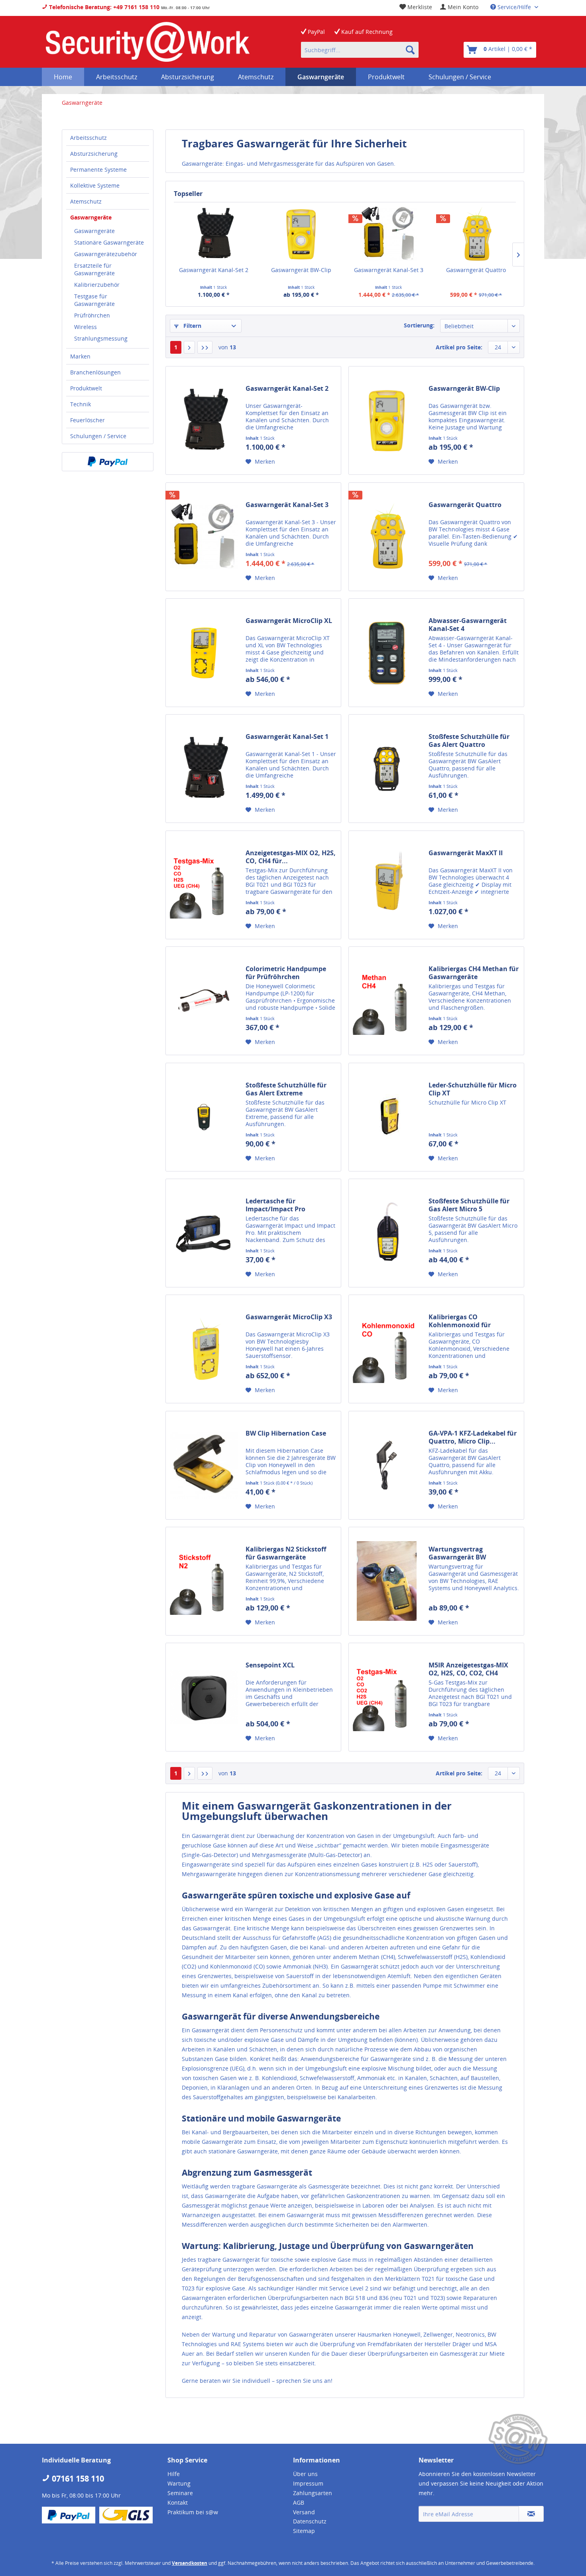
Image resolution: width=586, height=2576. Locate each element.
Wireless (86, 327)
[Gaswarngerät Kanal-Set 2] (214, 234)
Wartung (179, 2483)
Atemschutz (86, 201)
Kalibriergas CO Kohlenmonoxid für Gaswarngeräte (460, 1321)
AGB (299, 2503)
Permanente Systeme (98, 169)
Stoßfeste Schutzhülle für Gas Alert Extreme (286, 1089)
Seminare (180, 2493)
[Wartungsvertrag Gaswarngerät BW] (387, 1581)
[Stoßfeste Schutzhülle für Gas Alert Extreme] (204, 1117)
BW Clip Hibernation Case (286, 1433)
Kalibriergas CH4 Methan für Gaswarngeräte (474, 973)
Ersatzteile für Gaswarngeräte (94, 269)
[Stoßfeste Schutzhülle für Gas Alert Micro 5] (387, 1233)
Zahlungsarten (313, 2493)
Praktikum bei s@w (193, 2512)
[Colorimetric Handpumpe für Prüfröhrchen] (204, 1001)
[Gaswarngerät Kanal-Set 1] (204, 769)
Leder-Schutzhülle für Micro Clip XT (473, 1089)
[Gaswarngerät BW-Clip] (301, 234)
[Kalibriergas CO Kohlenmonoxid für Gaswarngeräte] (387, 1349)
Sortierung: (419, 325)
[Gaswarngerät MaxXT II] (387, 885)
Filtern (192, 326)
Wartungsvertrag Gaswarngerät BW (457, 1553)
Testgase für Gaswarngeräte (94, 300)
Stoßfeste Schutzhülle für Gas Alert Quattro (469, 740)
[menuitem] (459, 7)
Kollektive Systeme (95, 185)
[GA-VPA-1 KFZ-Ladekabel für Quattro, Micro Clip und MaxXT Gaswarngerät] (387, 1465)
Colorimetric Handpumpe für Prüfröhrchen (286, 973)
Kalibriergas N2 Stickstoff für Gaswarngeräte (286, 1553)
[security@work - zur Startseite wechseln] (148, 42)
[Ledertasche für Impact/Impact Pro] (204, 1233)
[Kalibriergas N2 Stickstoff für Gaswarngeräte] (204, 1581)
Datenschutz (310, 2521)
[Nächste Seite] (189, 347)
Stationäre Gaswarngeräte (109, 242)
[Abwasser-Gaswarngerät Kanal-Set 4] (387, 653)
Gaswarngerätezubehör (106, 254)
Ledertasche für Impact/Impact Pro (275, 1205)
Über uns (305, 2474)
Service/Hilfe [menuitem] (514, 7)
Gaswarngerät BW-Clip (301, 270)
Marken (80, 356)
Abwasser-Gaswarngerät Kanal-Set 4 (468, 625)
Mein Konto (462, 7)
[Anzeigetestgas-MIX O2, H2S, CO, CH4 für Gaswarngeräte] (204, 885)
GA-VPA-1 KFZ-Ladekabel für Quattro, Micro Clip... (473, 1437)
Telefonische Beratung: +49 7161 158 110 (103, 7)
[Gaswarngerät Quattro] (476, 234)
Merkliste (419, 7)
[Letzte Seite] (205, 347)
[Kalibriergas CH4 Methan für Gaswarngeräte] (387, 1001)
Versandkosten (190, 2563)
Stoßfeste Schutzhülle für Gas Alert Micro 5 (469, 1205)
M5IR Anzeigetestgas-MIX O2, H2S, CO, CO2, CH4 (468, 1669)
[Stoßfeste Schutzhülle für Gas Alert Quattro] (387, 769)
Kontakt (178, 2503)
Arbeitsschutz (88, 138)
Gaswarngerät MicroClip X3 (289, 1317)
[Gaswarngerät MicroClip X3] (204, 1349)
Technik (81, 404)
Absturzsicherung (94, 154)
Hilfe (174, 2474)
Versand (304, 2512)
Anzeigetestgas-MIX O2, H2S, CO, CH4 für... (291, 857)
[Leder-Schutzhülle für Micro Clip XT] (387, 1117)
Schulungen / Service (98, 436)
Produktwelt (86, 388)
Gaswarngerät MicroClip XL (289, 621)
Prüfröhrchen (92, 315)
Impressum (308, 2483)
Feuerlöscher (88, 420)
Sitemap (304, 2531)
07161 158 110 (77, 2479)
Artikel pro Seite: (459, 347)
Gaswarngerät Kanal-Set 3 (389, 270)
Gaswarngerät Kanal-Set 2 (214, 270)
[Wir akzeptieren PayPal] (108, 462)
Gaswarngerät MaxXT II (466, 853)
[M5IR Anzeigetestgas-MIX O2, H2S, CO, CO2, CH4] (387, 1697)
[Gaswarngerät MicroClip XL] (204, 653)
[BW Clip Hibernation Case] (204, 1465)
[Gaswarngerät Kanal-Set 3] (389, 234)
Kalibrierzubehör (97, 285)
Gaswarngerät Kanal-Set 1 (287, 737)
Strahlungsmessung (101, 338)
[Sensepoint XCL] (204, 1697)
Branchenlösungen (95, 372)
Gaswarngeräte (91, 217)
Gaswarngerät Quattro (476, 270)
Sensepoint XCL (270, 1665)
